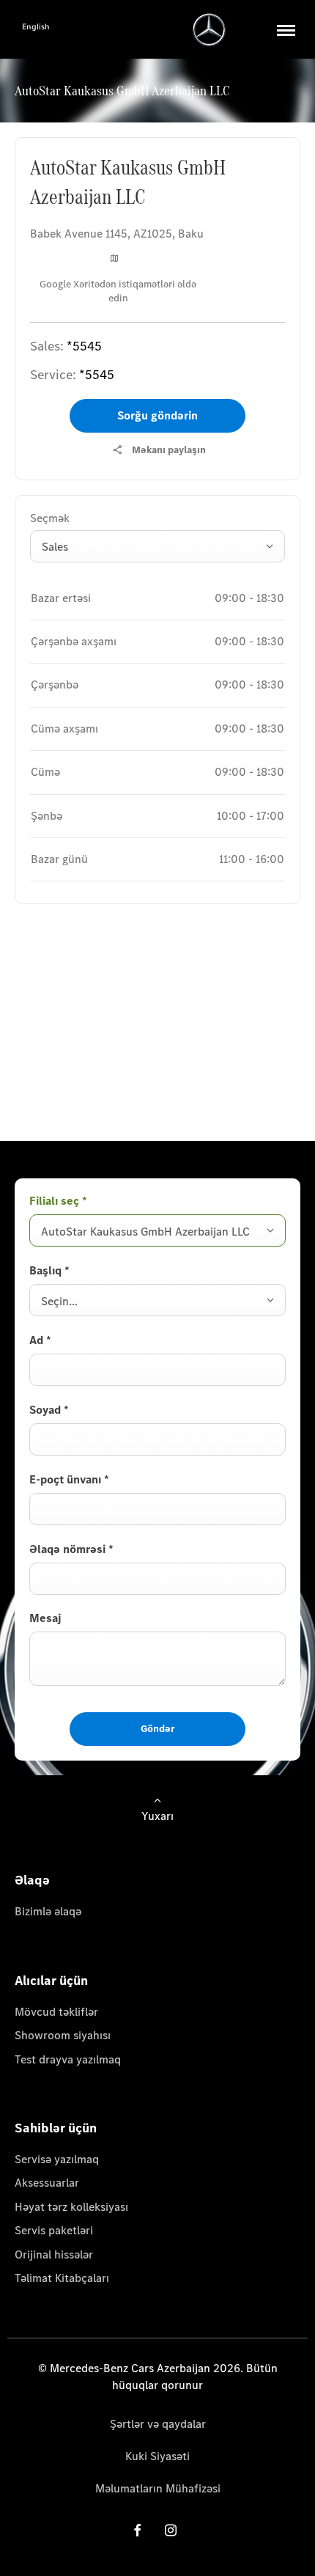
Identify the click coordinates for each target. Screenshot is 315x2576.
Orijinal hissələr (54, 2254)
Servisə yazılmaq (57, 2159)
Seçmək (50, 518)
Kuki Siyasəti (157, 2456)
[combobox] (157, 546)
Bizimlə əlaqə (48, 1911)
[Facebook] (138, 2530)
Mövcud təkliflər (56, 2012)
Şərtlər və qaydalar (158, 2424)
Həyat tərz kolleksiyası (71, 2207)
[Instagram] (171, 2530)
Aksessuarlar (47, 2183)
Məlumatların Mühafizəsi (158, 2488)
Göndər (158, 1729)
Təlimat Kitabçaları (62, 2278)
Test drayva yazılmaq (68, 2059)
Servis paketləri (54, 2230)
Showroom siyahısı (63, 2035)
